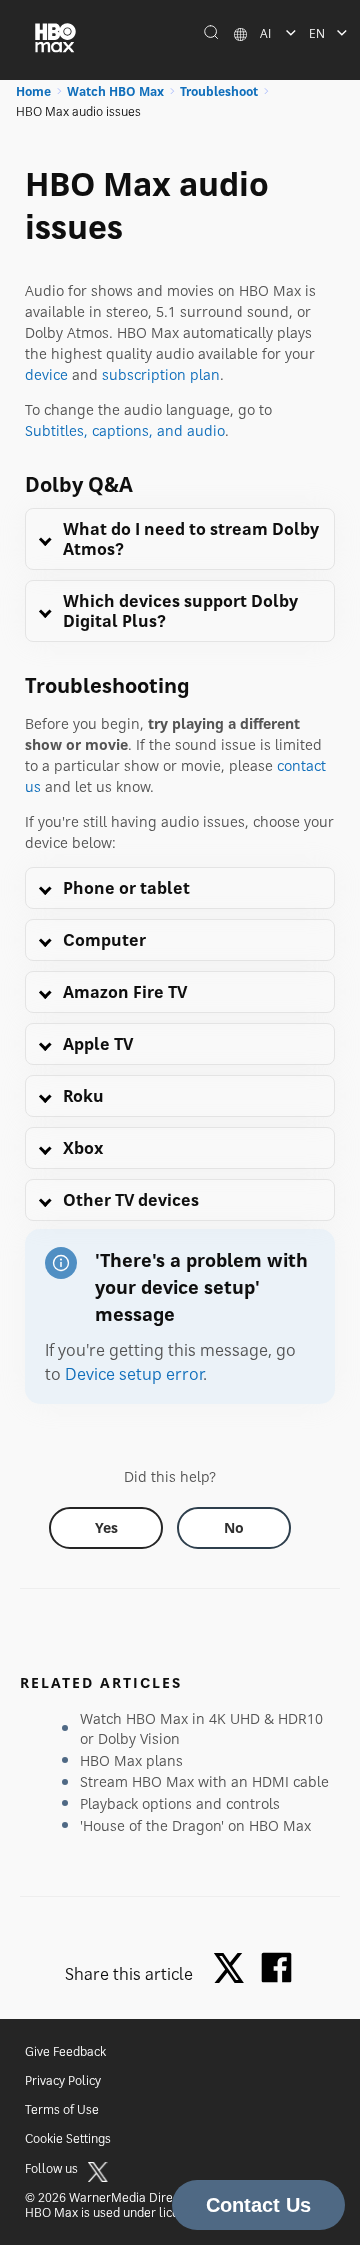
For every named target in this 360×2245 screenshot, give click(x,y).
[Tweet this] (234, 1969)
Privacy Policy (63, 2080)
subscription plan (161, 374)
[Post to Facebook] (276, 1967)
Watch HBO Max (115, 91)
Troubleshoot (219, 91)
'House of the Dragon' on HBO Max (195, 1825)
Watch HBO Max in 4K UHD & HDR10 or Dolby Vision (201, 1728)
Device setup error (134, 1374)
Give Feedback (65, 2051)
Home (33, 91)
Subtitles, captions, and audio (125, 430)
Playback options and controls (180, 1803)
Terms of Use (62, 2109)
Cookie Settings (68, 2138)
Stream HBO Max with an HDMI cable (204, 1781)
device (46, 374)
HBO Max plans (131, 1760)
